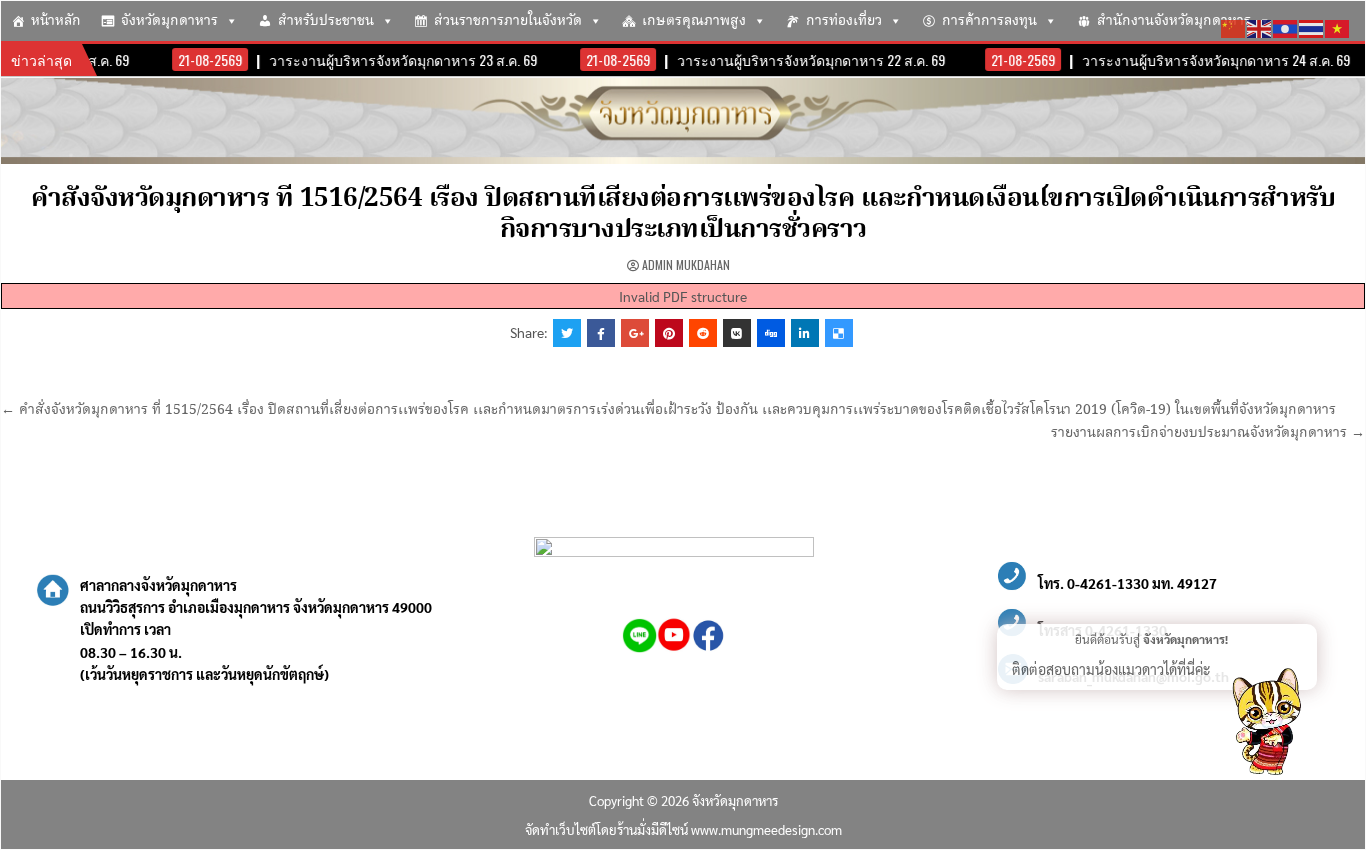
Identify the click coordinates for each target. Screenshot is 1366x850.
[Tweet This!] (567, 333)
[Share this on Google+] (635, 333)
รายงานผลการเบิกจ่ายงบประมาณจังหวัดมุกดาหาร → (1208, 433)
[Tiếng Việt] (1338, 26)
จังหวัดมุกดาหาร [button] (169, 21)
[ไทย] (1312, 26)
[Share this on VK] (737, 333)
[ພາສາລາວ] (1286, 26)
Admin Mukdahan (686, 264)
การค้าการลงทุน (989, 21)
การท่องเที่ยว (844, 21)
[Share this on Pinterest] (669, 333)
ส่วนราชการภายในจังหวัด (508, 21)
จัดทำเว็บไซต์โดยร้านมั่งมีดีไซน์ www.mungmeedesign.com (683, 829)
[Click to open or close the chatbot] (1266, 725)
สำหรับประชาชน (326, 21)
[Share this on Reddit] (703, 333)
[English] (1260, 26)
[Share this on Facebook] (601, 333)
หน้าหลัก (56, 21)
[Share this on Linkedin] (805, 333)
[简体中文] (1234, 26)
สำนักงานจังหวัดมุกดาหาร (1174, 21)
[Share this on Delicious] (839, 333)
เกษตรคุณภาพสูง (694, 21)
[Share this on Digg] (771, 333)
